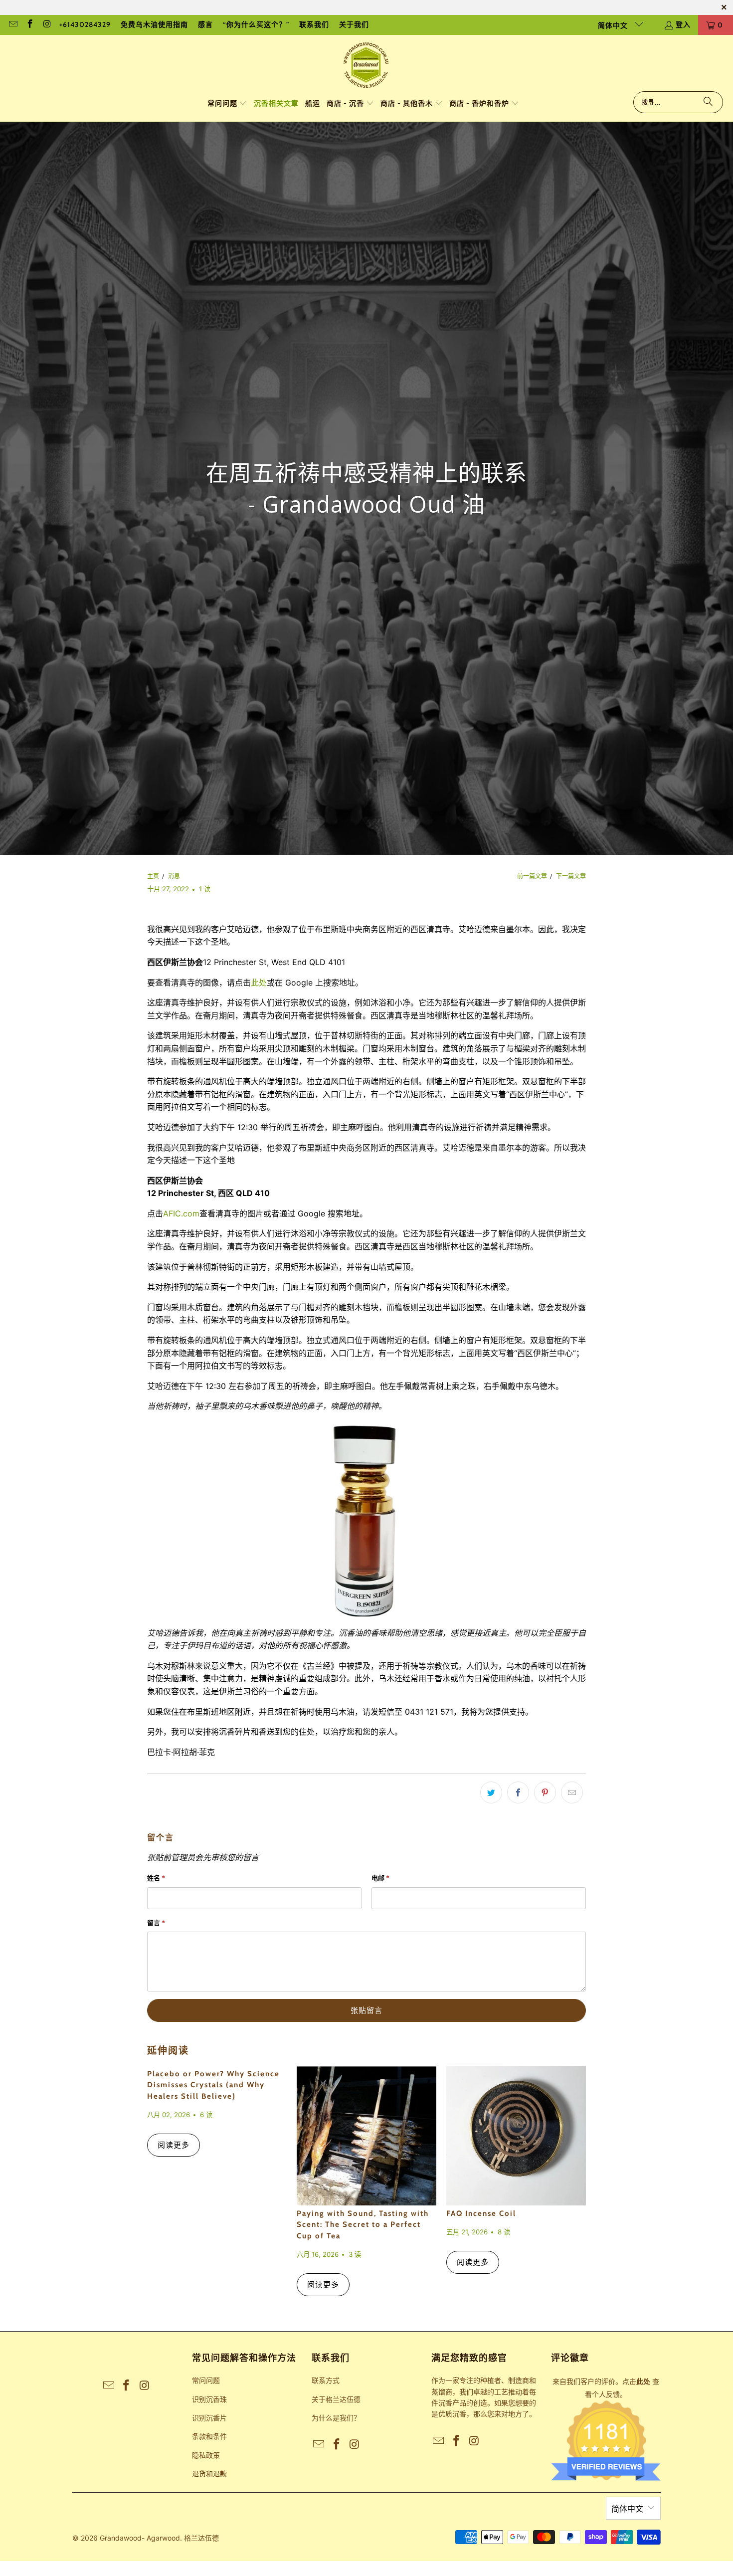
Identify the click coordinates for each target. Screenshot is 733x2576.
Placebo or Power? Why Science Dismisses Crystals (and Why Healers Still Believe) (213, 2085)
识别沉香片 (209, 2418)
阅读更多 (174, 2145)
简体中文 (614, 25)
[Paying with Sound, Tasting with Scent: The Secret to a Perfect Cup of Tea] (366, 2136)
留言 (156, 1923)
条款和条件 (209, 2436)
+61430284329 (85, 24)
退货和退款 (209, 2474)
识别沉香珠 (209, 2399)
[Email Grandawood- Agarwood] (12, 25)
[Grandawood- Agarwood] (366, 66)
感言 (205, 24)
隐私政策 (206, 2455)
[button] (227, 104)
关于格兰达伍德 (336, 2399)
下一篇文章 (571, 876)
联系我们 (314, 24)
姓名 (156, 1878)
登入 (683, 24)
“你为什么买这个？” (256, 24)
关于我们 (354, 24)
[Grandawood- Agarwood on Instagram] (47, 25)
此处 (259, 983)
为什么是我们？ (336, 2418)
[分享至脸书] (518, 1792)
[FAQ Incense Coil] (516, 2136)
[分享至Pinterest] (545, 1792)
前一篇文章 (532, 876)
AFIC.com (181, 1213)
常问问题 (206, 2380)
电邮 (380, 1878)
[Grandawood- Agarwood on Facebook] (30, 25)
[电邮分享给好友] (572, 1792)
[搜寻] (708, 102)
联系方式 (326, 2380)
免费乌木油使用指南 (154, 24)
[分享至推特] (491, 1792)
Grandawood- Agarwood (140, 2538)
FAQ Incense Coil (481, 2213)
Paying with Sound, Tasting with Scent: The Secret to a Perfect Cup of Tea (363, 2225)
